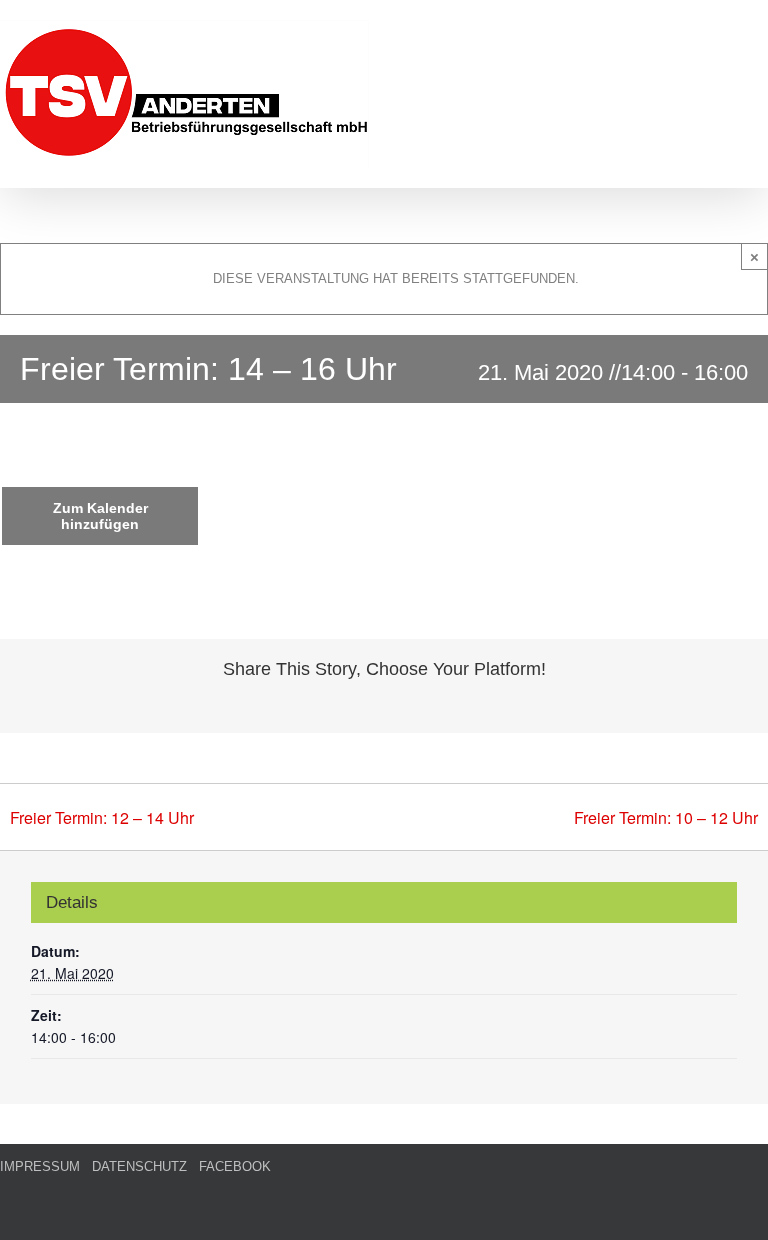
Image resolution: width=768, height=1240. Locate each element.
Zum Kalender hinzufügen (100, 516)
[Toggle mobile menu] (760, 30)
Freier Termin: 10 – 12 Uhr (666, 817)
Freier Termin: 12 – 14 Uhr (102, 817)
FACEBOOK (235, 1166)
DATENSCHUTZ (139, 1166)
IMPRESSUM (40, 1166)
